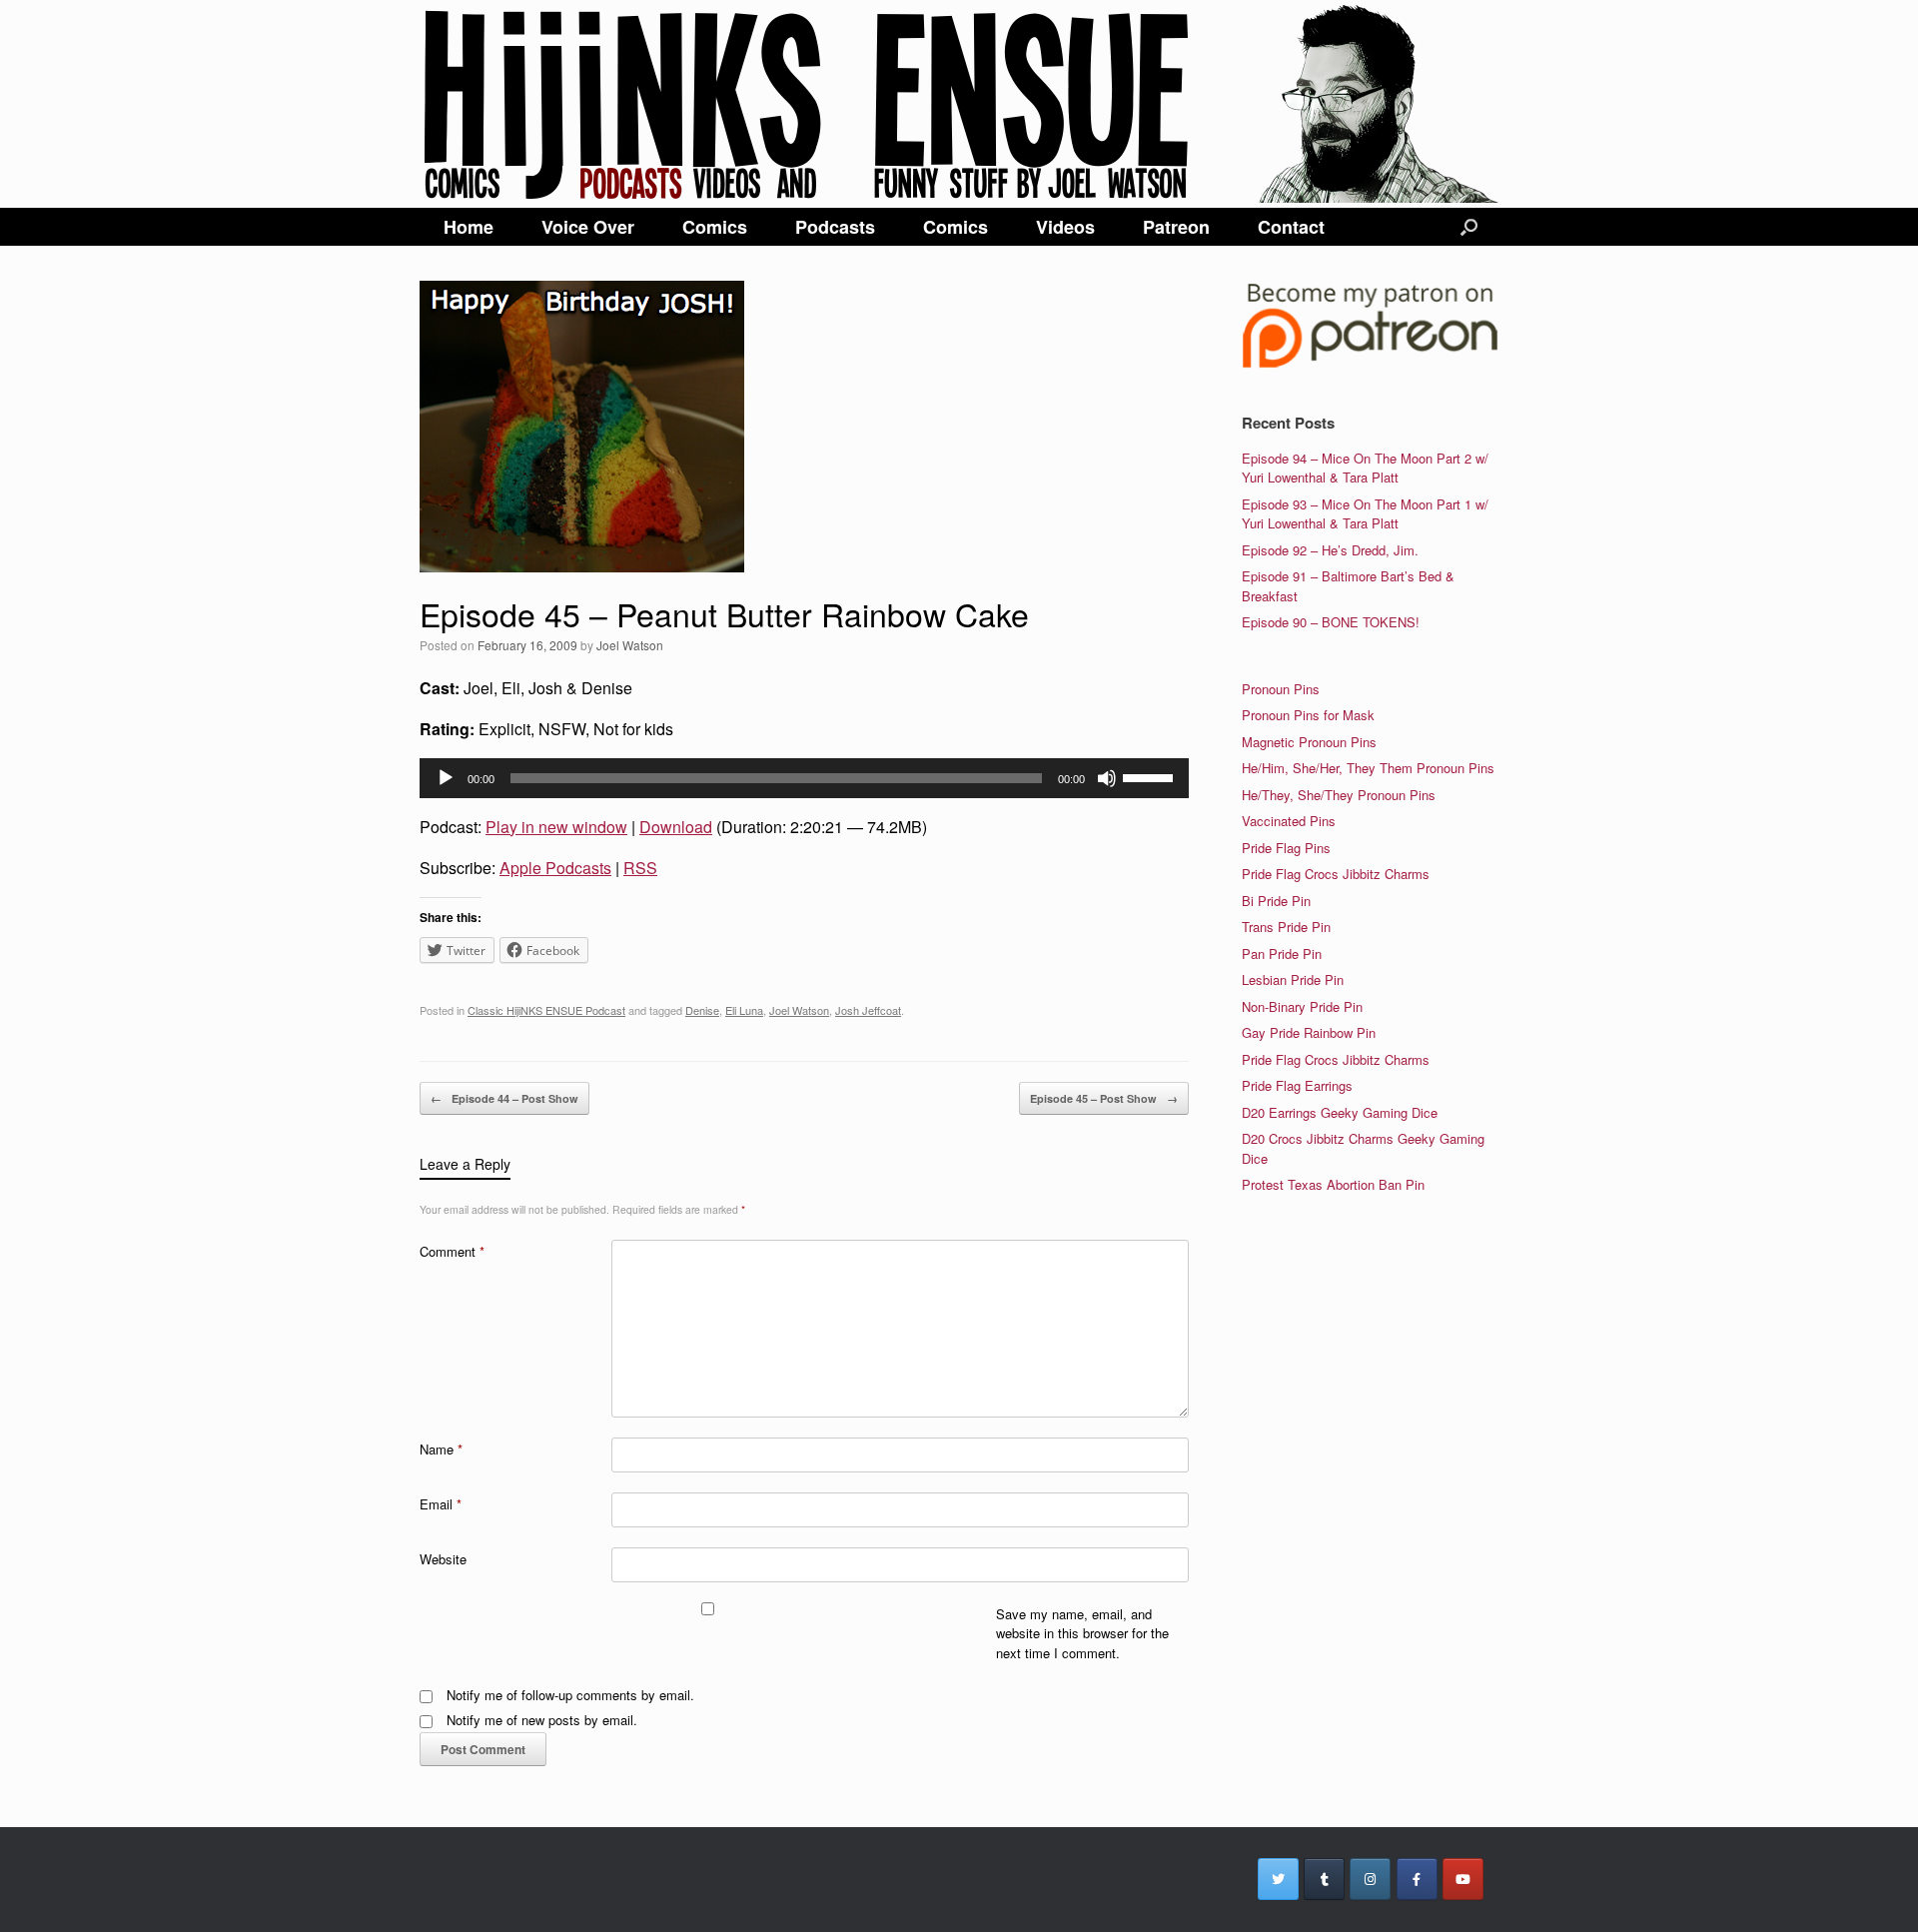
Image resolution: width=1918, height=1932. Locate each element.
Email (441, 1504)
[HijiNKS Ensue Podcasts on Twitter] (1278, 1879)
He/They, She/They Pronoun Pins (1339, 795)
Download (676, 827)
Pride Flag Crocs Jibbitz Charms (1336, 874)
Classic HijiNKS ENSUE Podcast (546, 1010)
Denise (702, 1010)
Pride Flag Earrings (1297, 1085)
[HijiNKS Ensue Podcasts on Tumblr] (1324, 1879)
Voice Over (588, 227)
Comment (452, 1251)
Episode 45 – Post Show (1104, 1098)
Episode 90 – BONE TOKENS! (1331, 622)
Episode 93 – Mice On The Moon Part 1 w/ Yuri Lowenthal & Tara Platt (1365, 514)
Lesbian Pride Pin (1293, 979)
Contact (1291, 227)
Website (443, 1559)
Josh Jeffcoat (868, 1010)
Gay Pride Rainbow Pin (1309, 1032)
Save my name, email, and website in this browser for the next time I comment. (1082, 1633)
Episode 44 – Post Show (504, 1098)
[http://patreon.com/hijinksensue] (1370, 364)
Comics (715, 227)
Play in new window (556, 827)
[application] (804, 778)
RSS (640, 868)
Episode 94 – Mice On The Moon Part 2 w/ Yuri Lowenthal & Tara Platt (1365, 468)
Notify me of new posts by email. (542, 1720)
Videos (1065, 227)
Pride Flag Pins (1286, 848)
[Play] (446, 778)
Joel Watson (630, 645)
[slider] (1151, 776)
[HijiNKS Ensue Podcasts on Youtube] (1463, 1879)
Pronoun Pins (1281, 689)
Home (469, 227)
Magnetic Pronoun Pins (1309, 742)
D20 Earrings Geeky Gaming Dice (1340, 1112)
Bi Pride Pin (1276, 901)
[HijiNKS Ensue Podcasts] (959, 104)
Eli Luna (744, 1010)
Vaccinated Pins (1289, 821)
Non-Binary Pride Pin (1302, 1006)
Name (441, 1449)
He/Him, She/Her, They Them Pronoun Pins (1368, 768)
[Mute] (1107, 778)
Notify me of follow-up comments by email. (570, 1695)
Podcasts (835, 227)
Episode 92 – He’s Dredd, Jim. (1330, 550)
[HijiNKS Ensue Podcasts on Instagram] (1370, 1879)
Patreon (1176, 227)
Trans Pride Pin (1286, 927)
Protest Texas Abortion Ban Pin (1333, 1184)
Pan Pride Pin (1282, 954)
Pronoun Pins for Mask (1308, 715)
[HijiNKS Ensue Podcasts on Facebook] (1417, 1879)
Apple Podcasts (555, 868)
